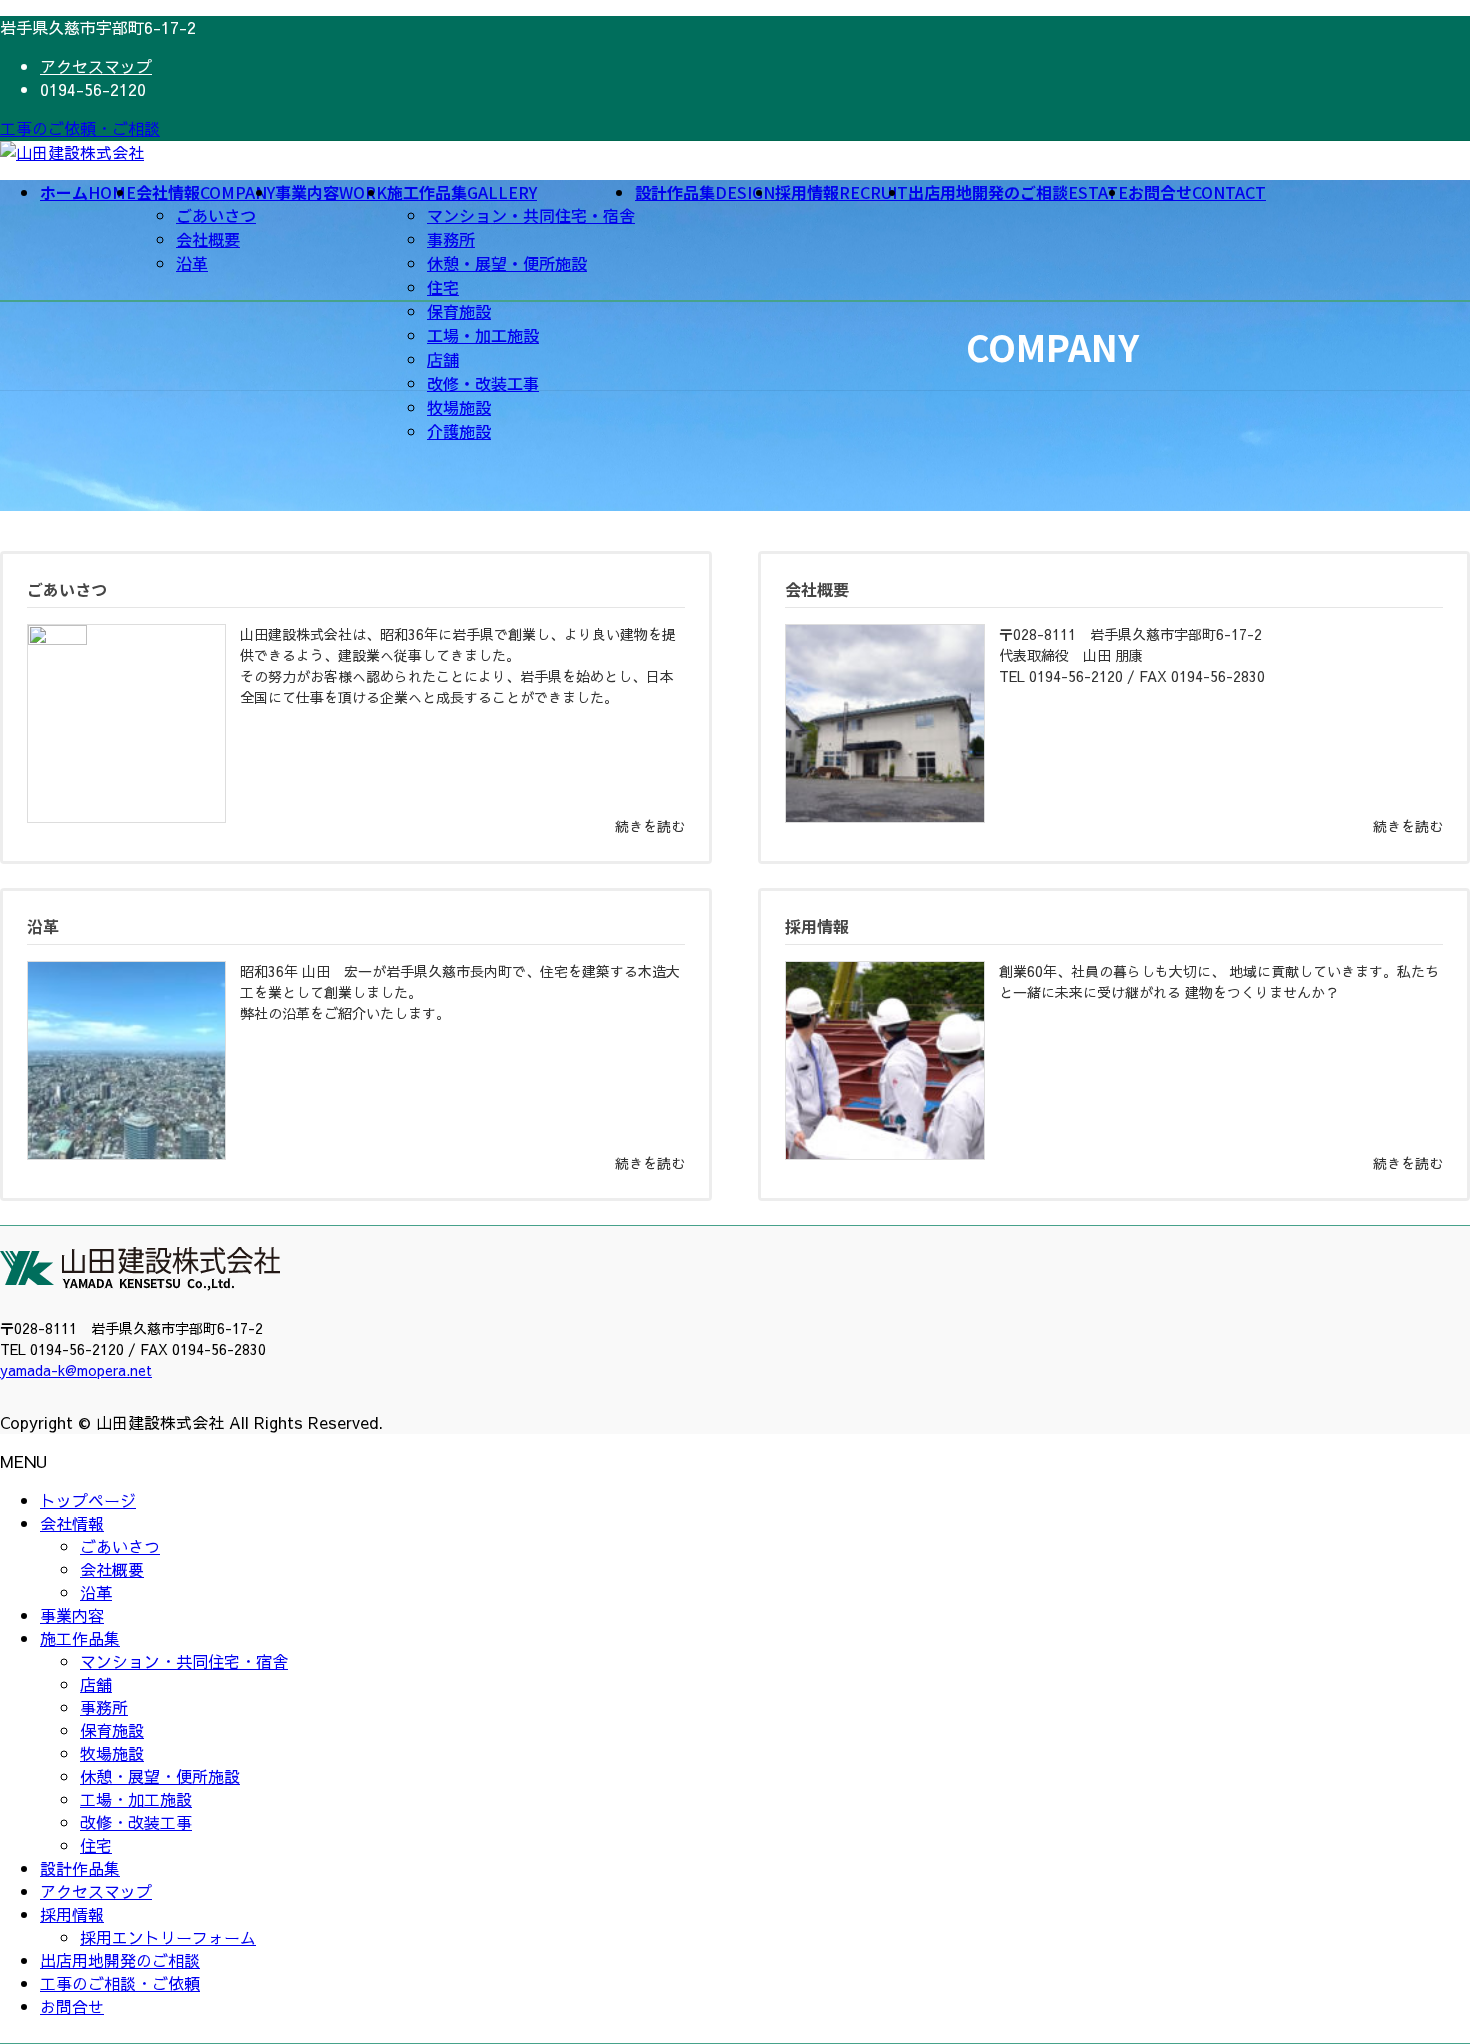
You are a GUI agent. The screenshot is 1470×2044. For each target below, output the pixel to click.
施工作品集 (80, 1638)
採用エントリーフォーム (168, 1937)
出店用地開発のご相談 (120, 1960)
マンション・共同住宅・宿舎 (531, 215)
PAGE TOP (1421, 1964)
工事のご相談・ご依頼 (120, 1983)
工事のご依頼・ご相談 (80, 128)
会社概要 (208, 239)
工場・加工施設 (483, 335)
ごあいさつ (216, 215)
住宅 (443, 287)
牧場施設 (459, 407)
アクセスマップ (96, 66)
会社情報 (72, 1523)
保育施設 (459, 311)
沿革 (192, 263)
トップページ (88, 1500)
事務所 (451, 239)
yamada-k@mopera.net (76, 1370)
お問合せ (72, 2006)
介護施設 (459, 431)
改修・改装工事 (483, 383)
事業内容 (72, 1615)
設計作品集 (80, 1868)
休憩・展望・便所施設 (507, 263)
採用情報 (72, 1914)
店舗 (443, 359)
